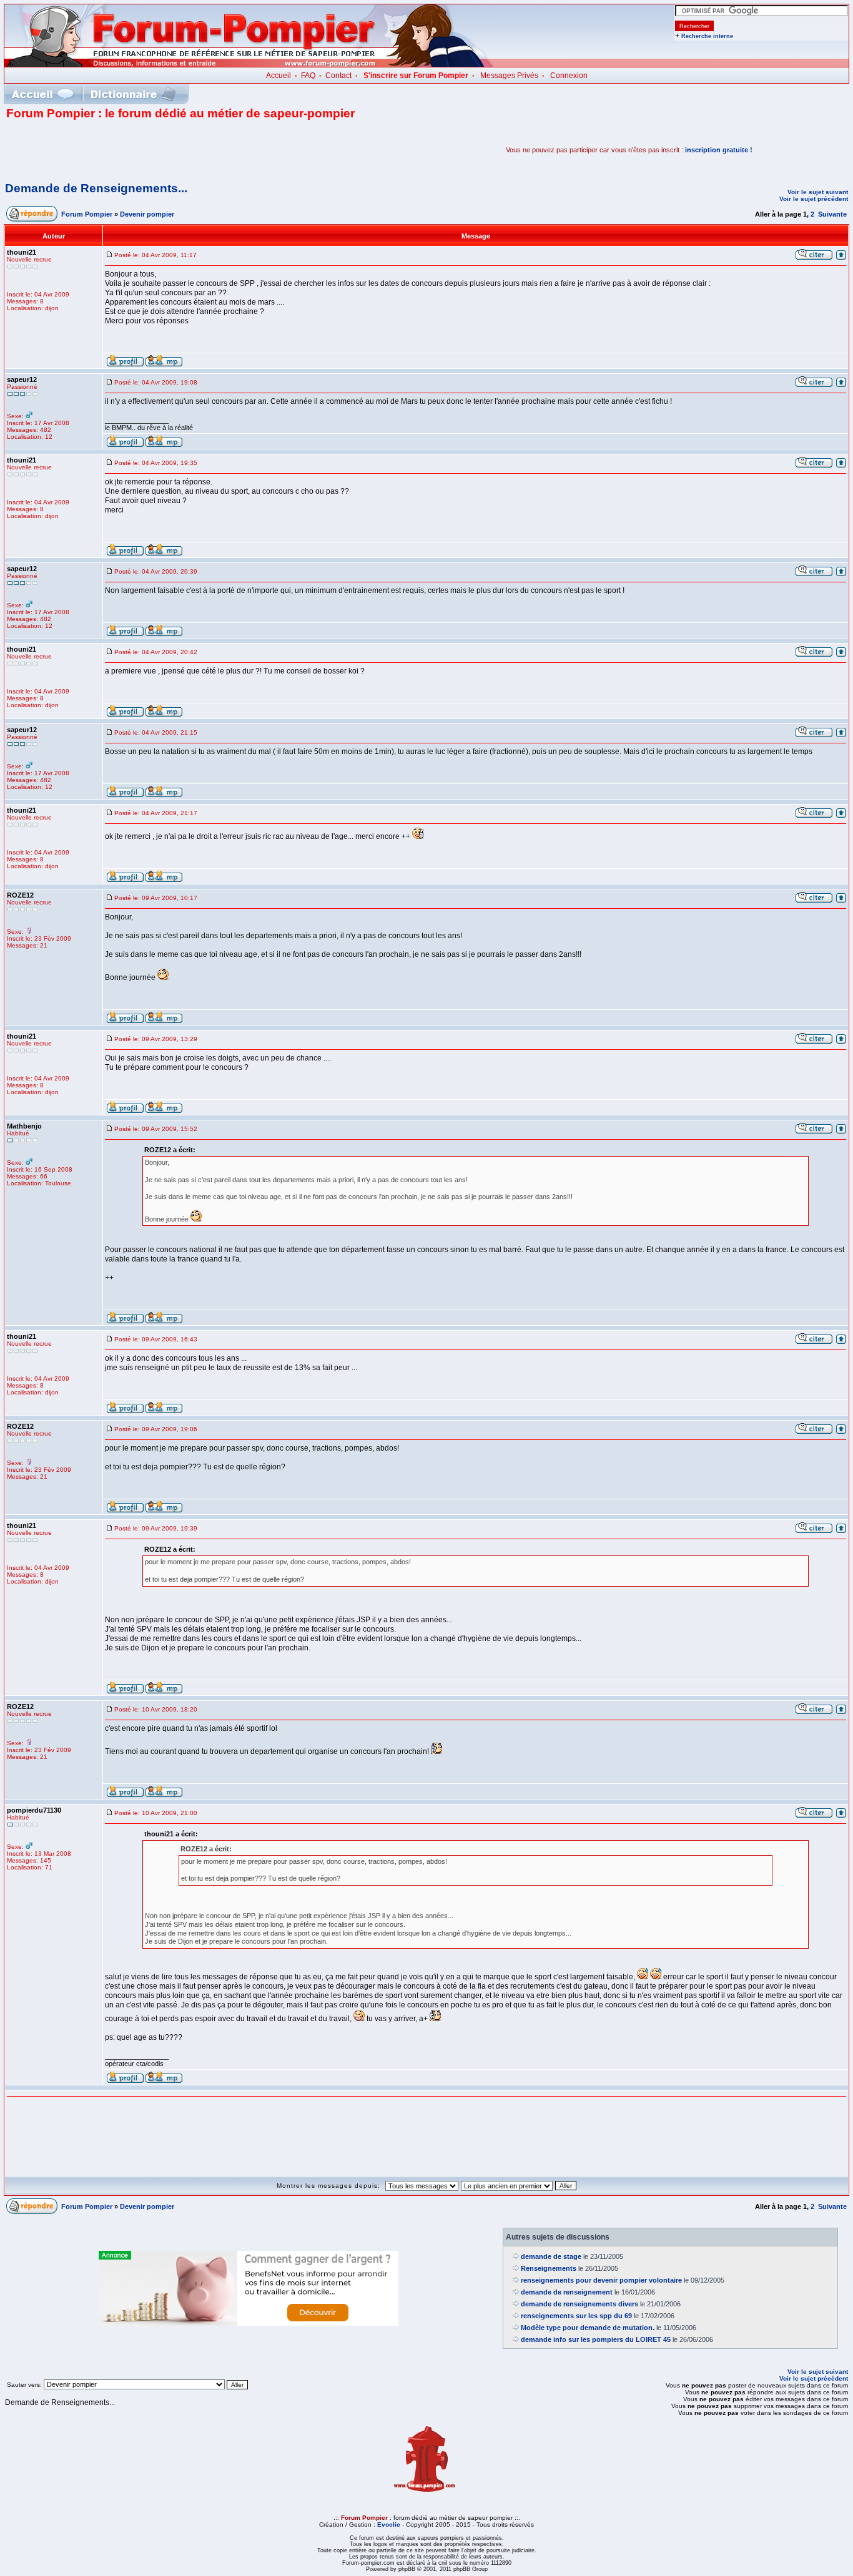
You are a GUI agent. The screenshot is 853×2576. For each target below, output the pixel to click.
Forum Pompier (87, 214)
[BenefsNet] (249, 2323)
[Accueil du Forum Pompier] (42, 94)
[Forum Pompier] (249, 64)
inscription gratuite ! (719, 150)
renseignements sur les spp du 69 (576, 2316)
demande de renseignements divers (579, 2304)
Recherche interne (707, 36)
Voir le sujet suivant (818, 192)
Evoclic (389, 2525)
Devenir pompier (147, 214)
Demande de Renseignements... (96, 188)
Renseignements (549, 2268)
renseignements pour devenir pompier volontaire (601, 2280)
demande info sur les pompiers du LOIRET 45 (596, 2339)
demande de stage (551, 2256)
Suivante (832, 214)
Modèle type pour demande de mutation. (588, 2328)
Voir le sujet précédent (814, 199)
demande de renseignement (567, 2292)
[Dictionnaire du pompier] (133, 94)
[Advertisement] (152, 150)
